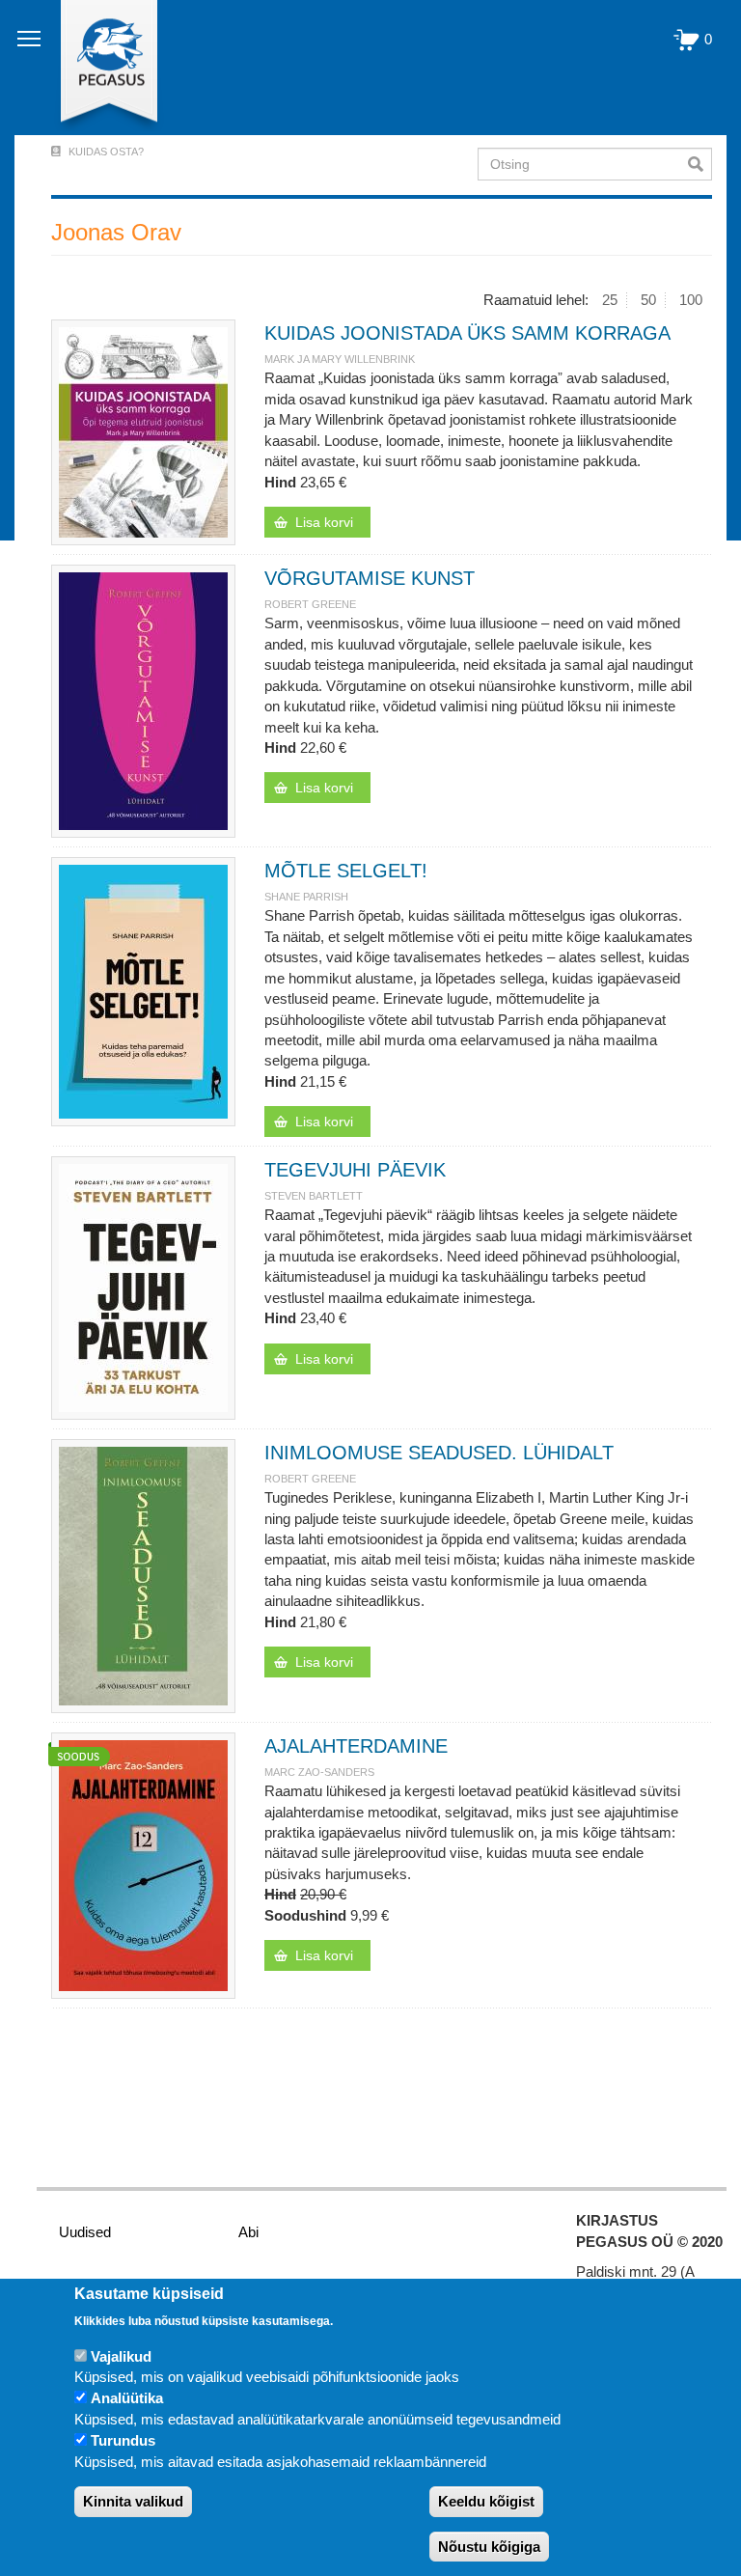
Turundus (123, 2440)
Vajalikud (121, 2356)
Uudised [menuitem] (85, 2232)
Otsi (700, 164)
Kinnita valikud (133, 2501)
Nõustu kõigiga (489, 2547)
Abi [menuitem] (248, 2232)
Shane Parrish (306, 897)
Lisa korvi (324, 522)
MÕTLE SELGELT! (346, 871)
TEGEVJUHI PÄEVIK (355, 1170)
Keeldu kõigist (486, 2501)
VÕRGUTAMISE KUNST (370, 578)
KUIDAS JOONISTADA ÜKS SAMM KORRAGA (467, 333)
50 (648, 300)
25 (610, 300)
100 (691, 300)
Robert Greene (310, 604)
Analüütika (127, 2398)
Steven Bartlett (314, 1196)
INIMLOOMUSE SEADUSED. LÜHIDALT (439, 1453)
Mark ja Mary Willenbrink (340, 359)
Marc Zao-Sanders (319, 1772)
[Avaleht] (98, 68)
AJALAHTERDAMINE (356, 1746)
